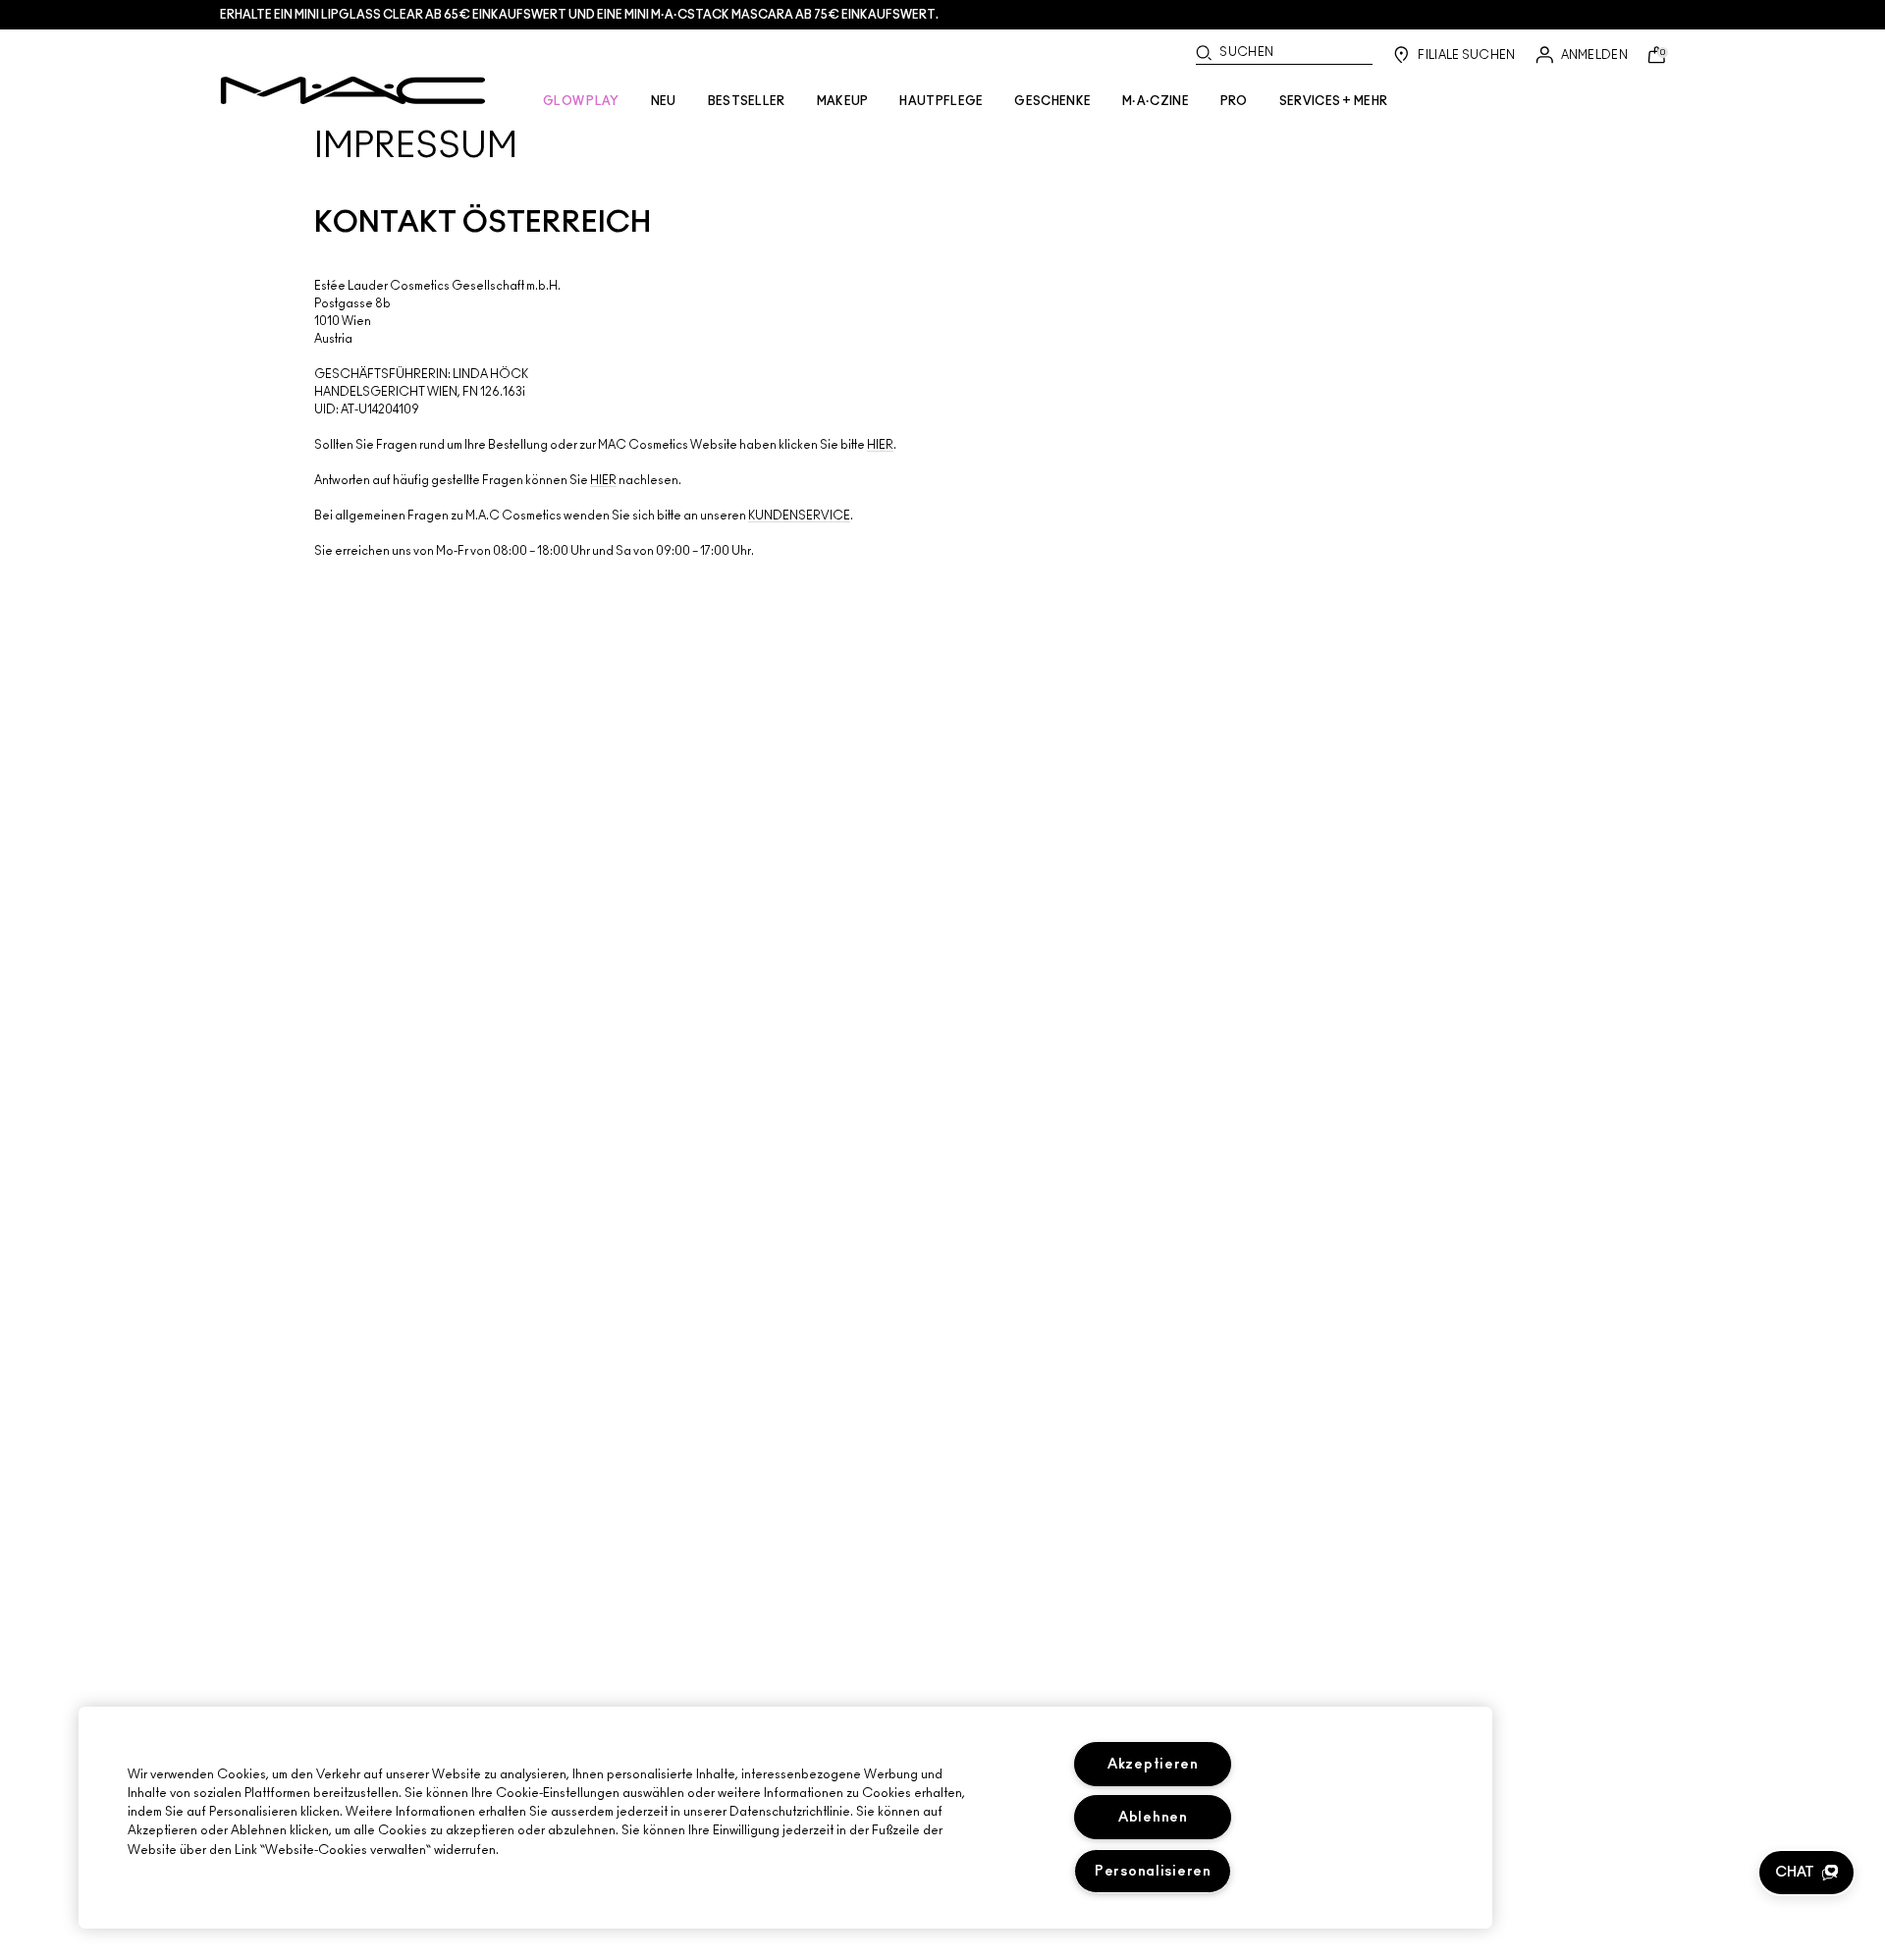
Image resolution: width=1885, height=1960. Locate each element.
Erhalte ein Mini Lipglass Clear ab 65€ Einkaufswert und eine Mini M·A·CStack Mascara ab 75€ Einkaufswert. (579, 15)
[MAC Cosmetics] (353, 90)
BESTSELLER (747, 101)
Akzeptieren (1153, 1764)
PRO (1234, 101)
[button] (1806, 1873)
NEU (664, 101)
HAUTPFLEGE (941, 101)
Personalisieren (1153, 1871)
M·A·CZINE (1156, 101)
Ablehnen (1153, 1817)
